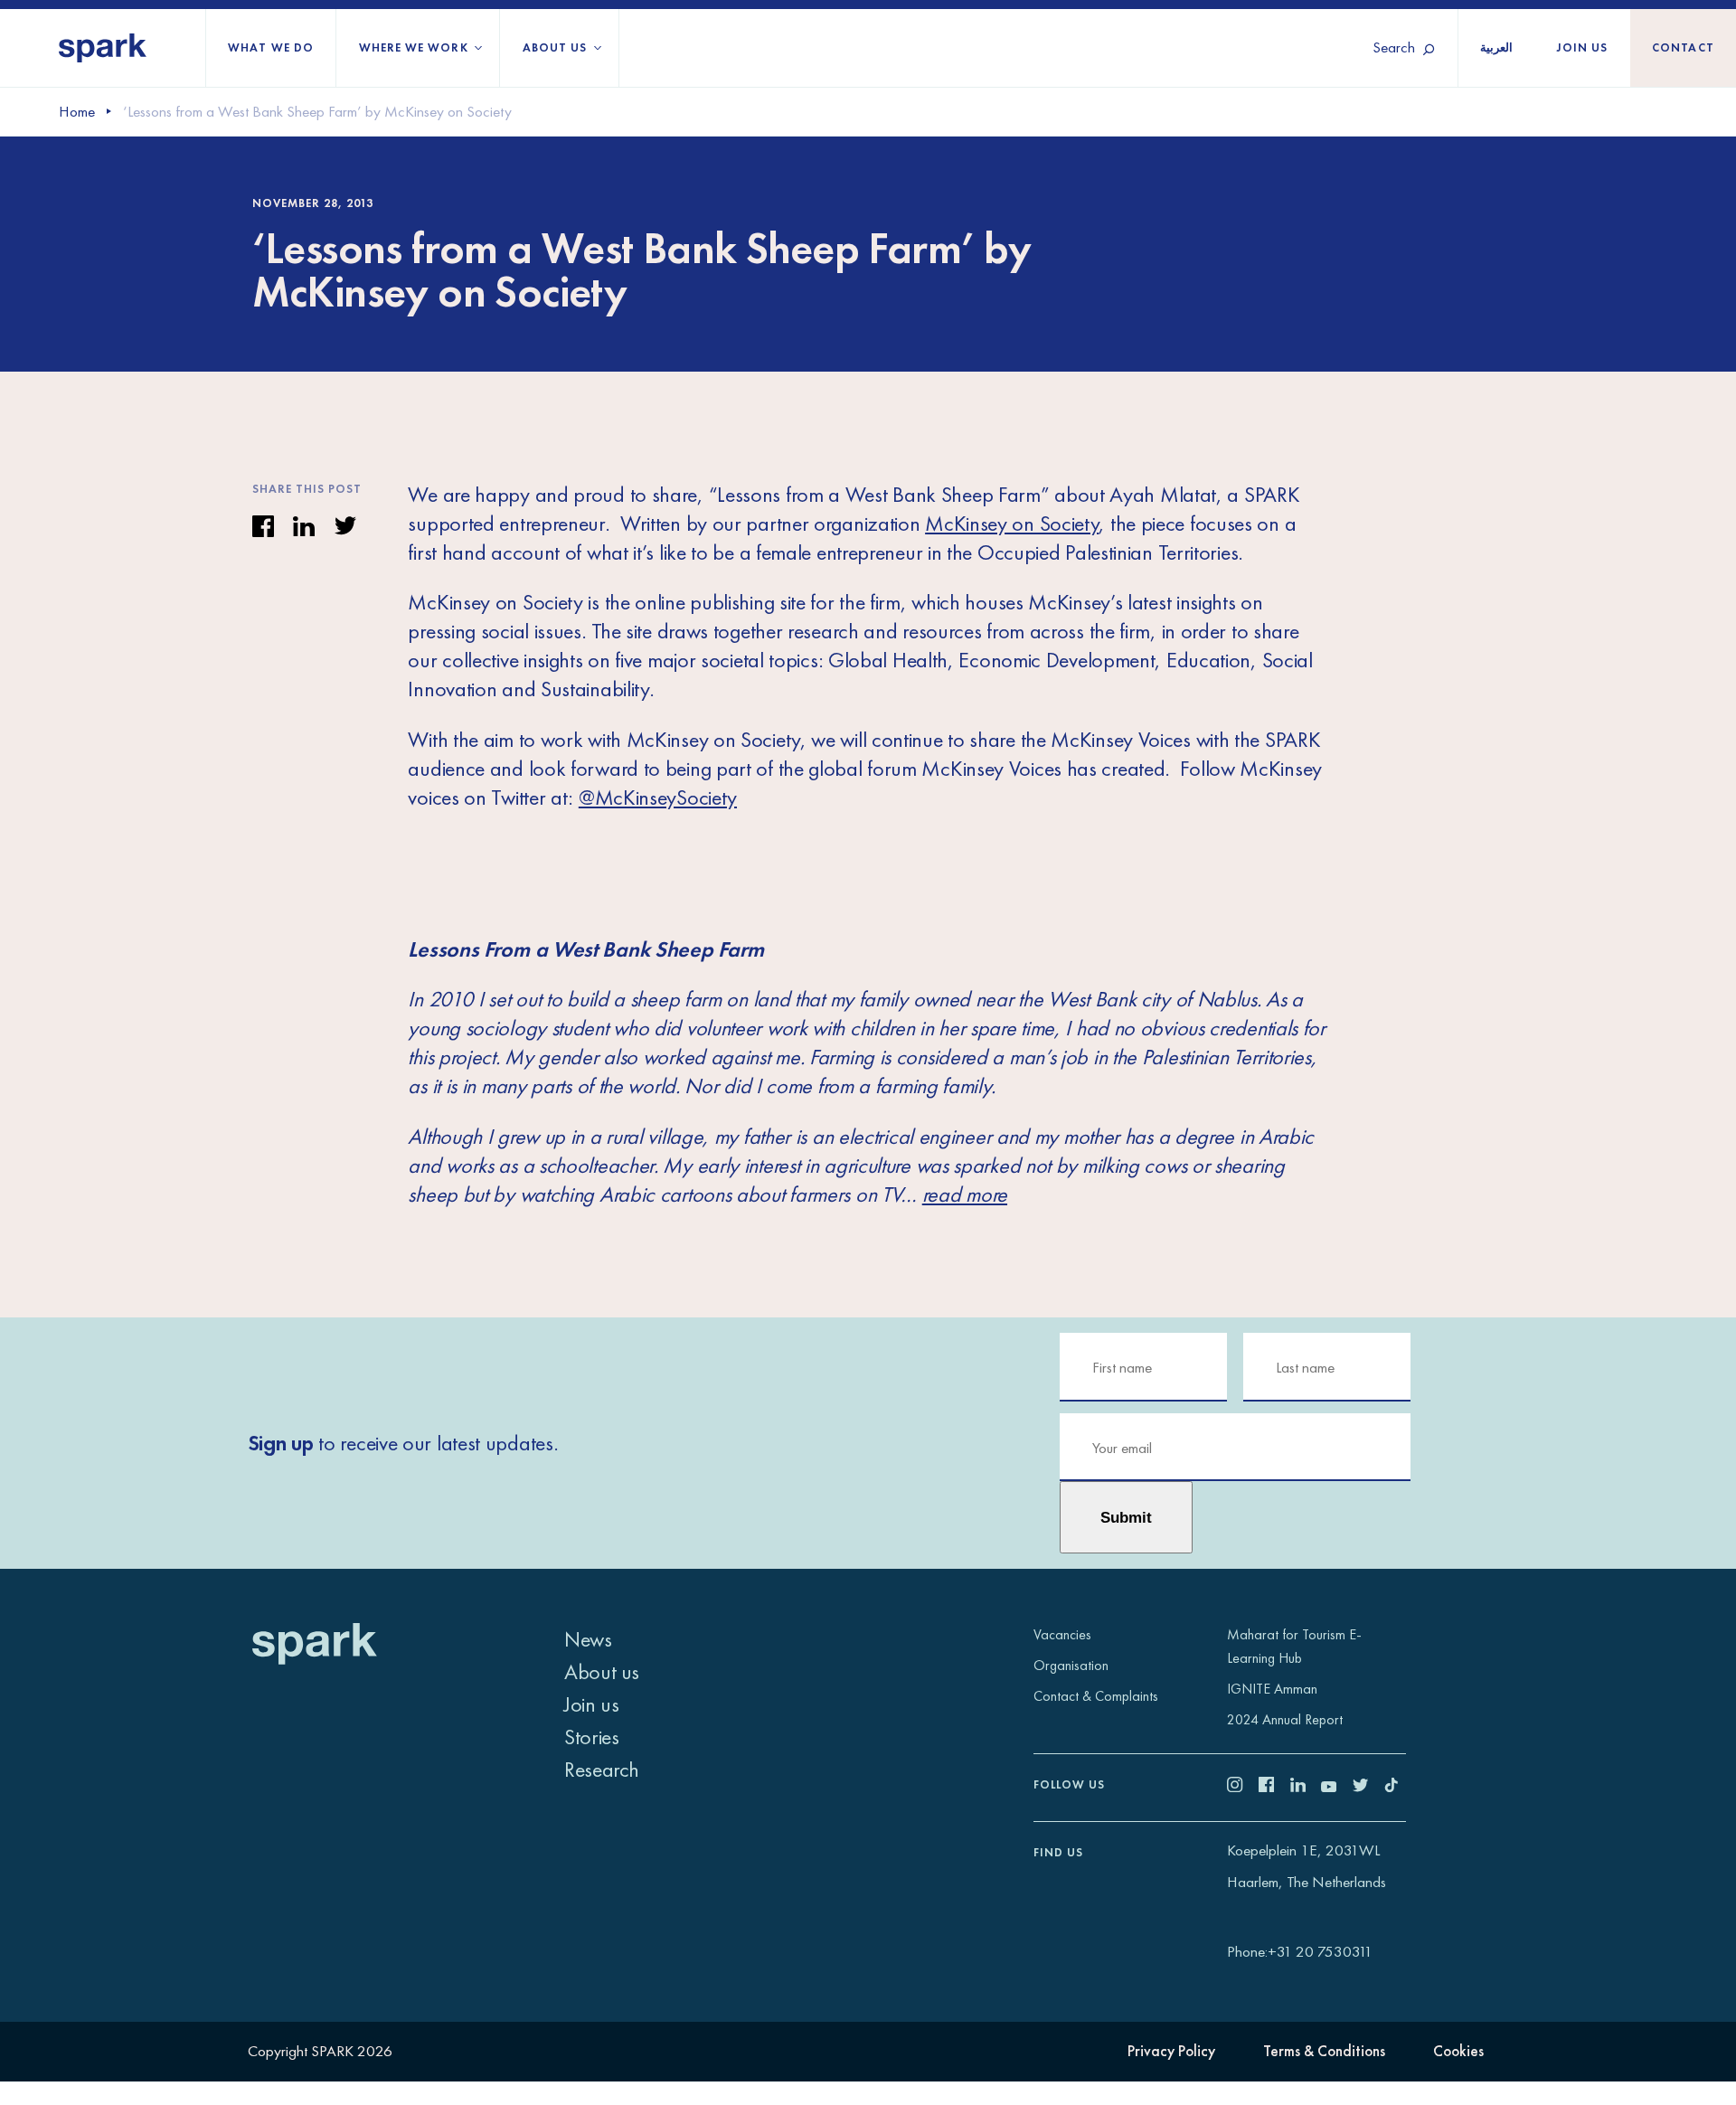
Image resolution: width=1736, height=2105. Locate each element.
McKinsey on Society (1012, 523)
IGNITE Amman (1272, 1689)
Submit (1126, 1517)
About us (555, 47)
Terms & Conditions (1324, 2051)
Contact (1683, 47)
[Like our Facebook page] (1274, 1787)
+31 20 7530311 (1320, 1951)
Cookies (1458, 2051)
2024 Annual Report (1285, 1719)
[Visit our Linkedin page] (1306, 1787)
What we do (271, 47)
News (588, 1639)
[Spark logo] (103, 48)
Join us (1583, 47)
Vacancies (1062, 1634)
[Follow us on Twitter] (1368, 1787)
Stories (591, 1737)
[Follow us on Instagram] (1243, 1787)
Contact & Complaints (1096, 1696)
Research (602, 1769)
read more (965, 1194)
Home (77, 111)
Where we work (414, 47)
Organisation (1071, 1665)
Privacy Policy (1171, 2051)
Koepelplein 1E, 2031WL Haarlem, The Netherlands (1307, 1866)
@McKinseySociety (658, 797)
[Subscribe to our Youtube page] (1337, 1787)
